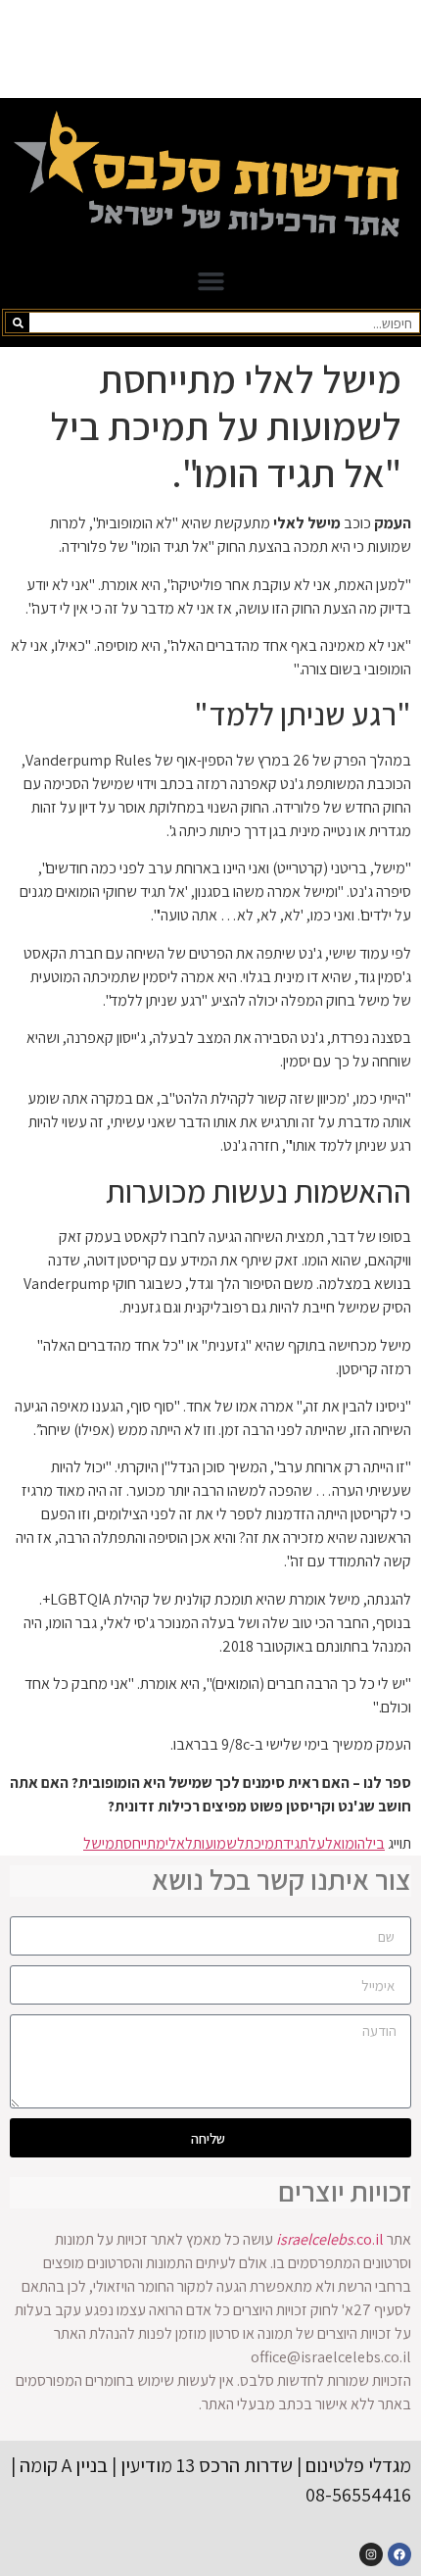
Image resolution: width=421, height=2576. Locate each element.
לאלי (179, 1843)
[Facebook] (399, 2554)
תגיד (296, 1843)
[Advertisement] (210, 49)
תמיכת (264, 1843)
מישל (99, 1843)
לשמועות (219, 1843)
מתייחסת (140, 1843)
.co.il (330, 2239)
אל (333, 1843)
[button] (210, 281)
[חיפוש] (18, 322)
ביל (375, 1843)
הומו (353, 1843)
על (317, 1843)
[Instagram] (371, 2554)
